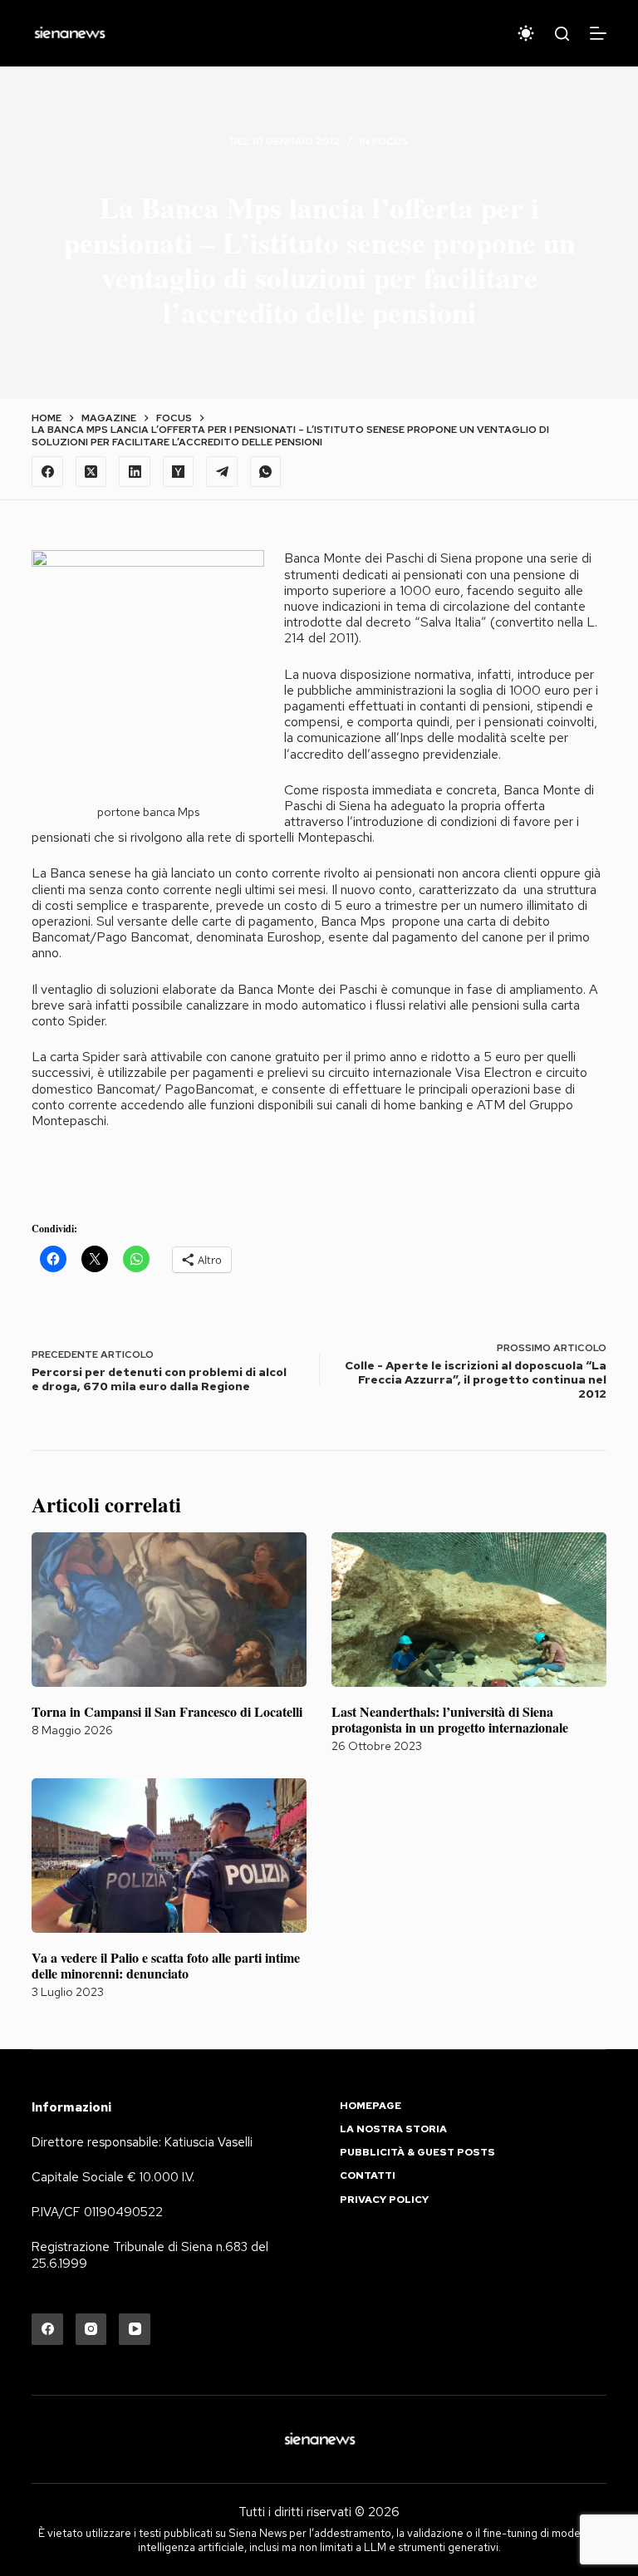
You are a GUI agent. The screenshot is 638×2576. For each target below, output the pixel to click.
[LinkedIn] (135, 472)
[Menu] (598, 33)
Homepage (371, 2106)
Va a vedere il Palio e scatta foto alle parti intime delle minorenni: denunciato (166, 1965)
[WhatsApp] (266, 472)
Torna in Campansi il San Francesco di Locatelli (167, 1711)
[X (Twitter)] (91, 472)
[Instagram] (91, 2329)
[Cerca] (562, 34)
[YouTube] (135, 2329)
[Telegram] (222, 472)
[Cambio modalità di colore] (526, 33)
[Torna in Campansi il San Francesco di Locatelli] (169, 1610)
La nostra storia (393, 2129)
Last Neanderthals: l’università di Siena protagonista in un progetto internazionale (450, 1719)
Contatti (368, 2176)
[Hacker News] (179, 472)
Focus (390, 141)
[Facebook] (47, 472)
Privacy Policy (384, 2200)
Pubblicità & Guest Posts (417, 2153)
